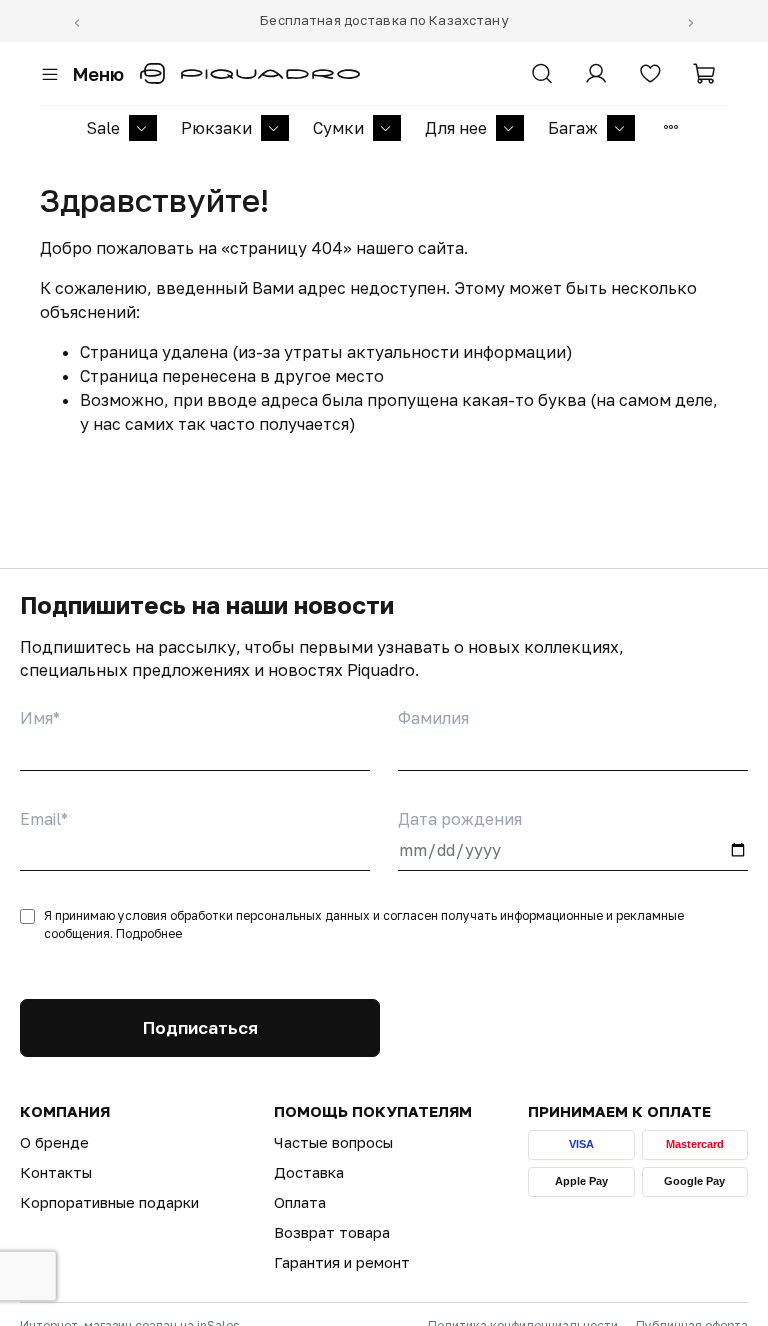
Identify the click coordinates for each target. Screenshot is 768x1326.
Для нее (456, 128)
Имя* (40, 718)
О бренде (54, 1142)
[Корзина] (704, 74)
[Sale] (143, 128)
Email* (44, 819)
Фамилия (433, 718)
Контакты (56, 1172)
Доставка (309, 1172)
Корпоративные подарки (109, 1202)
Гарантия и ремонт (342, 1262)
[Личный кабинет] (596, 74)
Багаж (573, 128)
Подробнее (149, 933)
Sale (103, 128)
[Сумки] (387, 128)
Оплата (300, 1202)
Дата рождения (460, 819)
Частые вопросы (333, 1142)
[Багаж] (621, 128)
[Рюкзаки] (275, 128)
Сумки (338, 128)
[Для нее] (510, 128)
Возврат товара (332, 1232)
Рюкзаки (216, 128)
